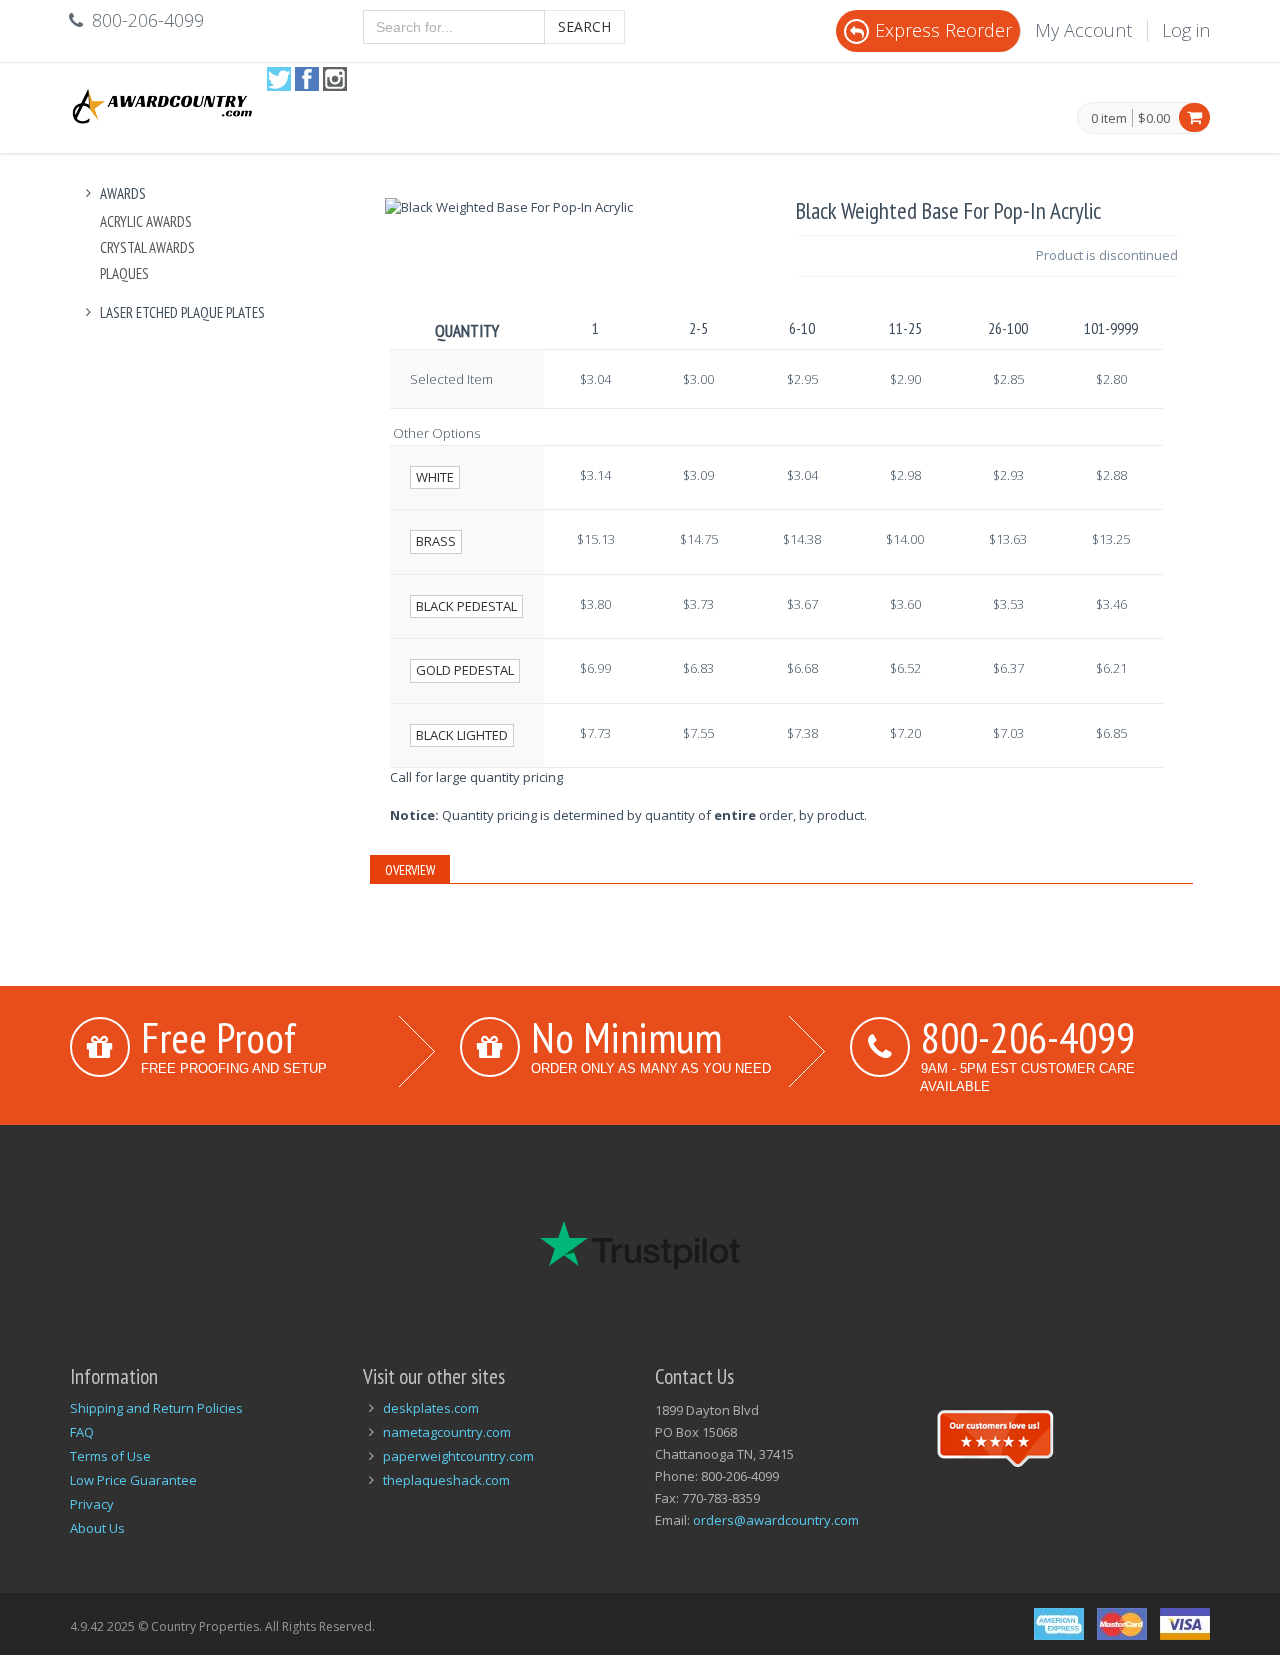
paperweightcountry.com (458, 1456)
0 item (1109, 119)
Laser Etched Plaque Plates (182, 312)
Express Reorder (943, 30)
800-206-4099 (1028, 1037)
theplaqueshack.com (446, 1480)
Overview (410, 870)
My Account (1083, 30)
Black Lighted (462, 735)
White (435, 477)
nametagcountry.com (447, 1432)
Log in (1186, 30)
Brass (436, 541)
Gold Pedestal (465, 670)
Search (584, 26)
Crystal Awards (147, 247)
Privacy (92, 1504)
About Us (97, 1528)
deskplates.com (431, 1408)
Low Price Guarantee (133, 1480)
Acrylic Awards (146, 221)
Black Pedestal (466, 606)
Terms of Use (110, 1456)
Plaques (124, 273)
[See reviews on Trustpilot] (995, 1436)
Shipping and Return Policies (156, 1408)
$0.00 (1154, 118)
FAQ (82, 1432)
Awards (123, 193)
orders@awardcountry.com (776, 1520)
